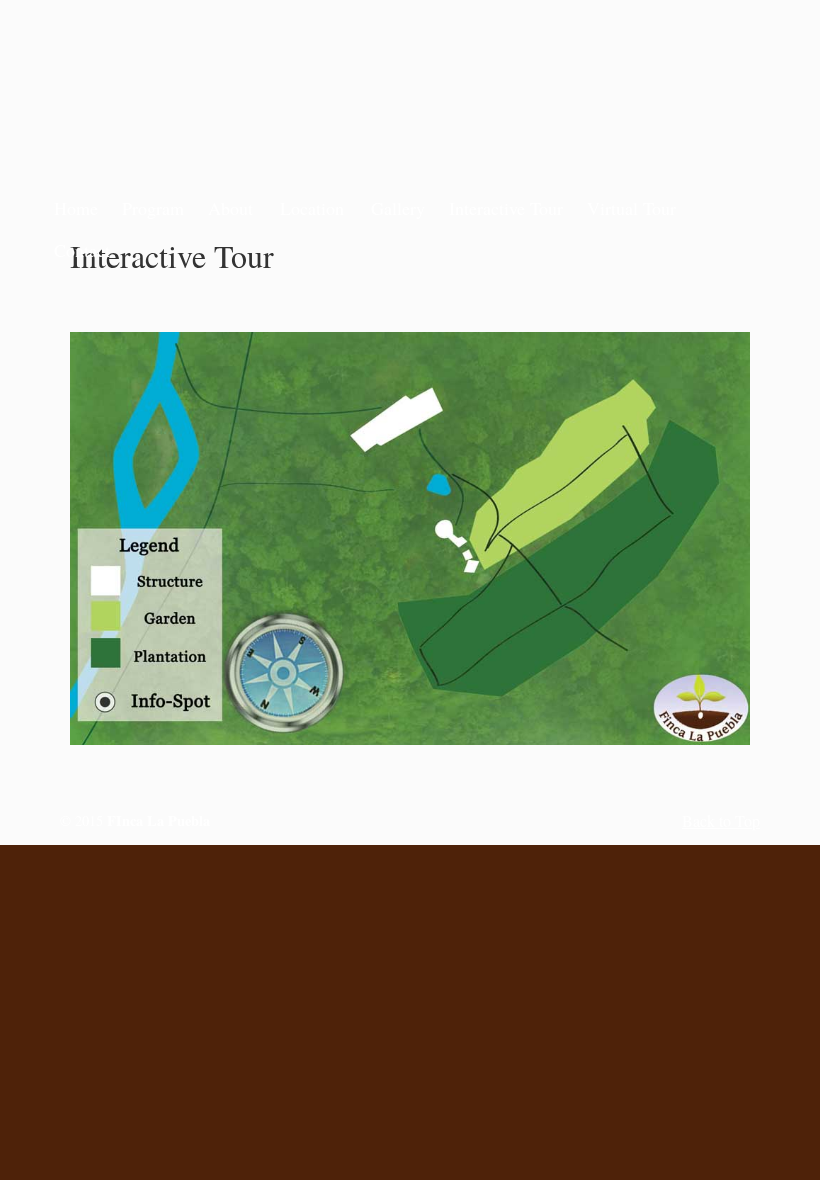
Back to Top (721, 820)
